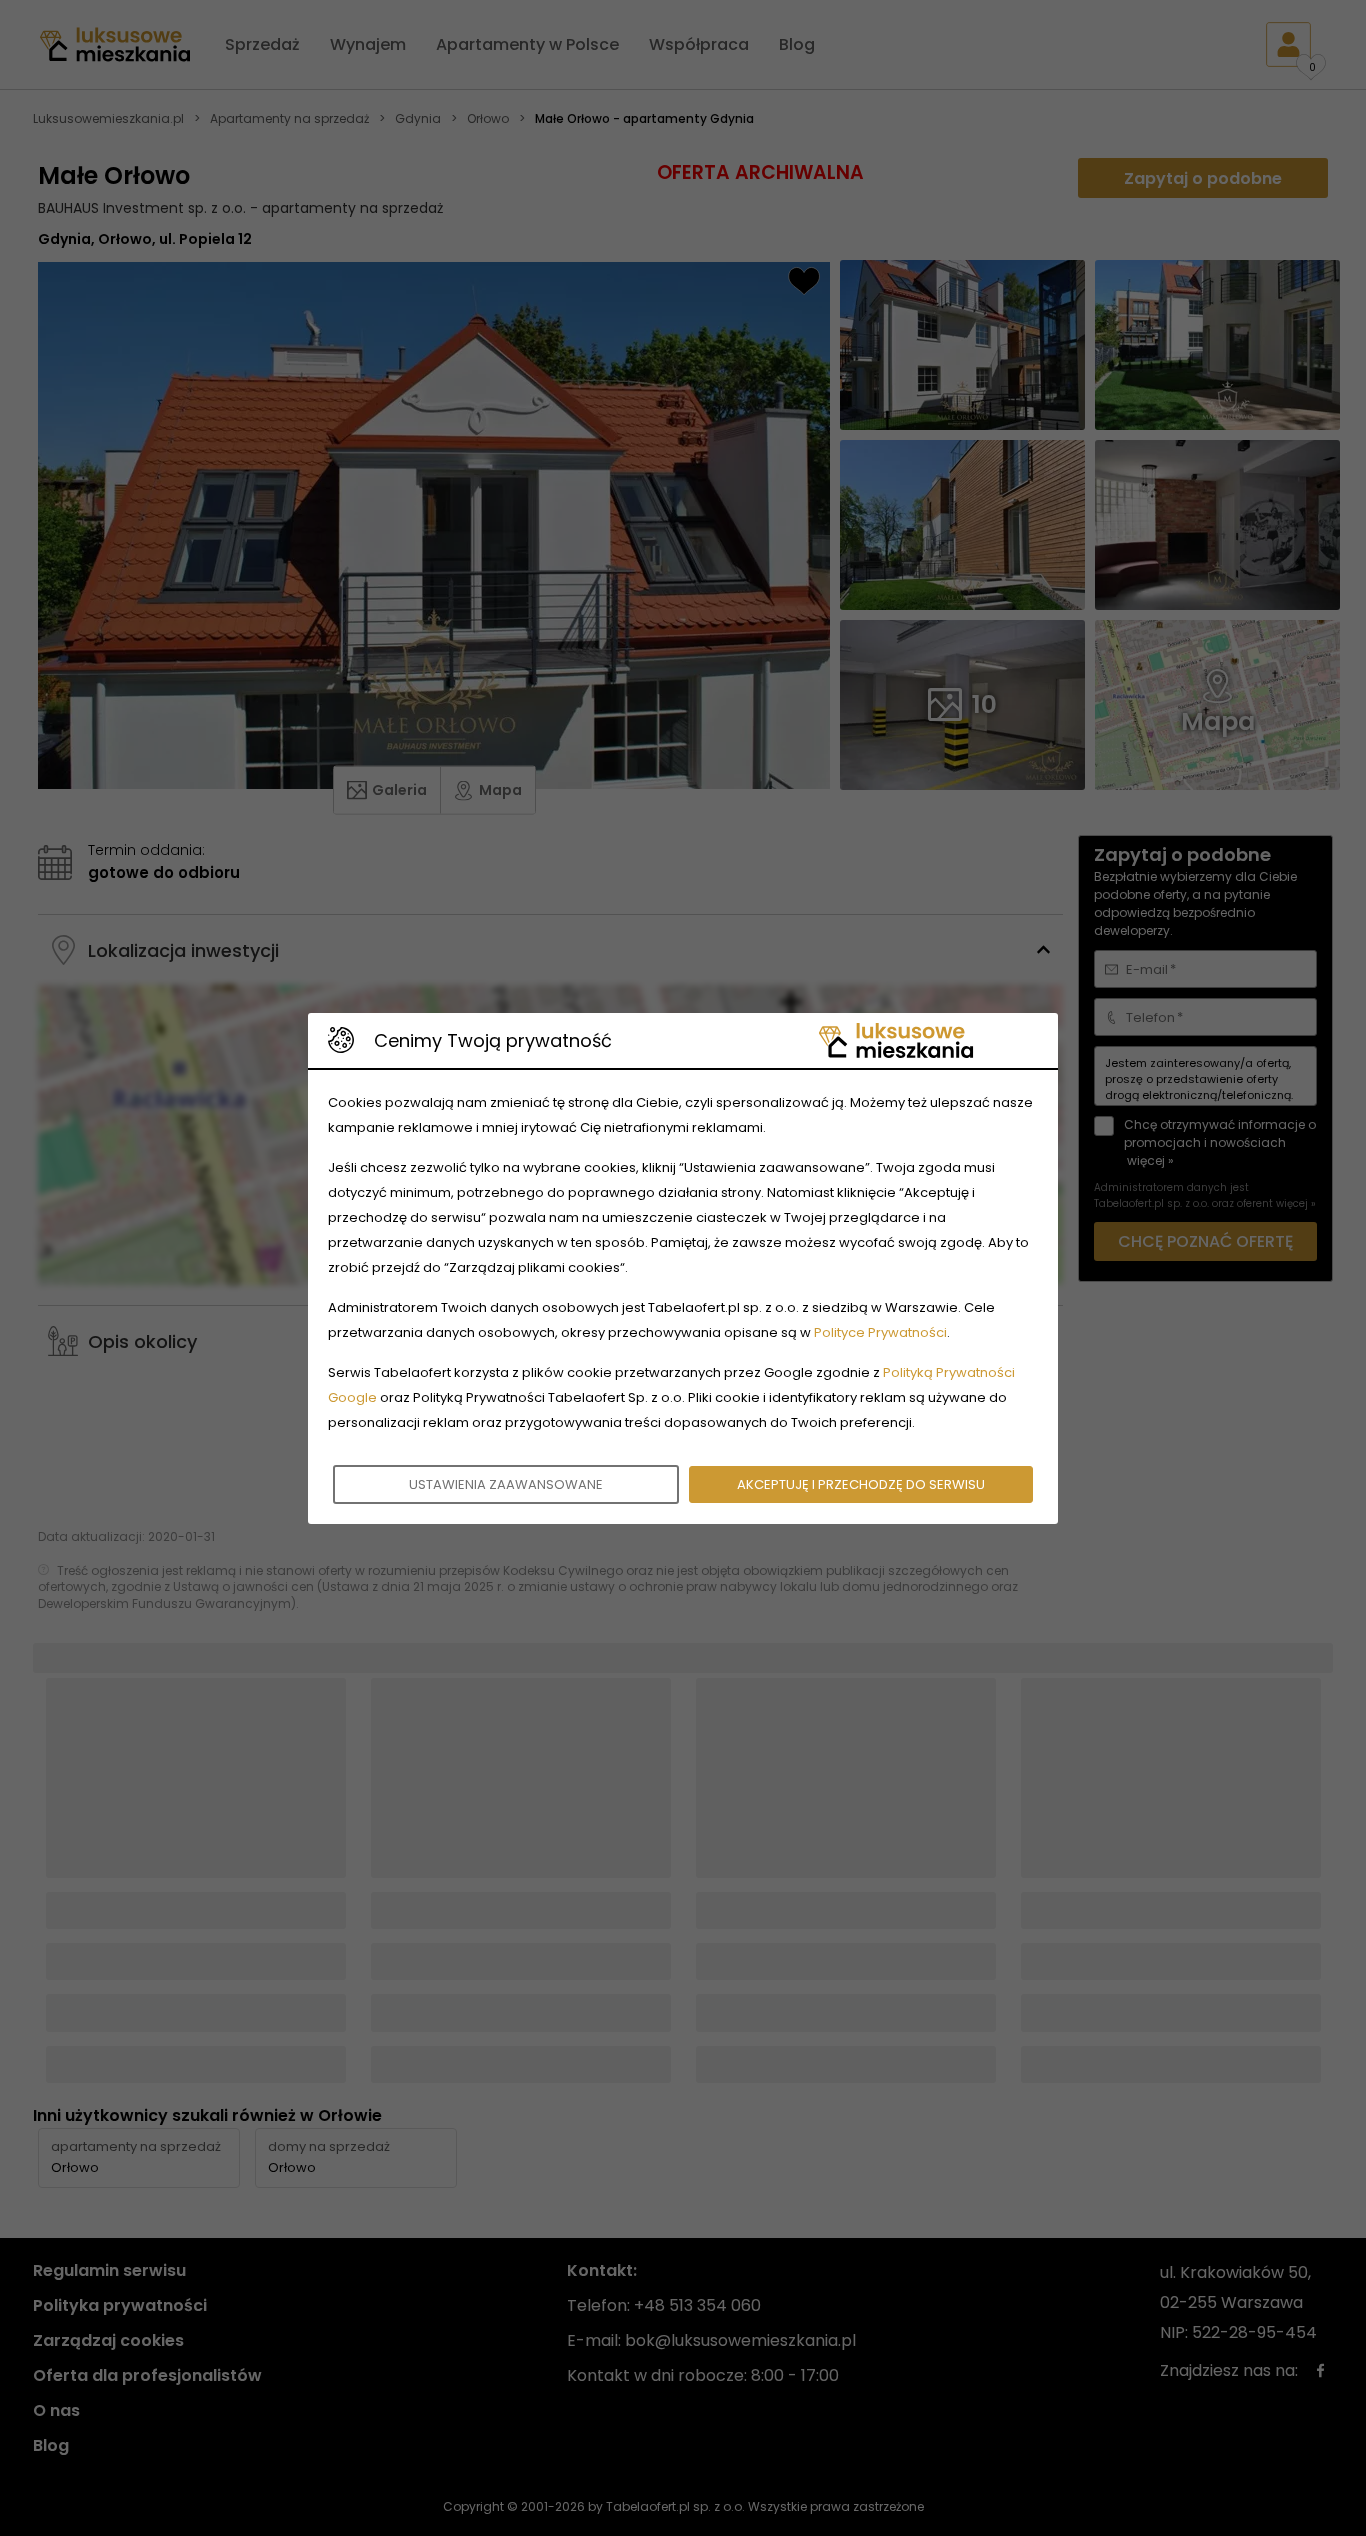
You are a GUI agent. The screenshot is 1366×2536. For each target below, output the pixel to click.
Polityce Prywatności (880, 1332)
